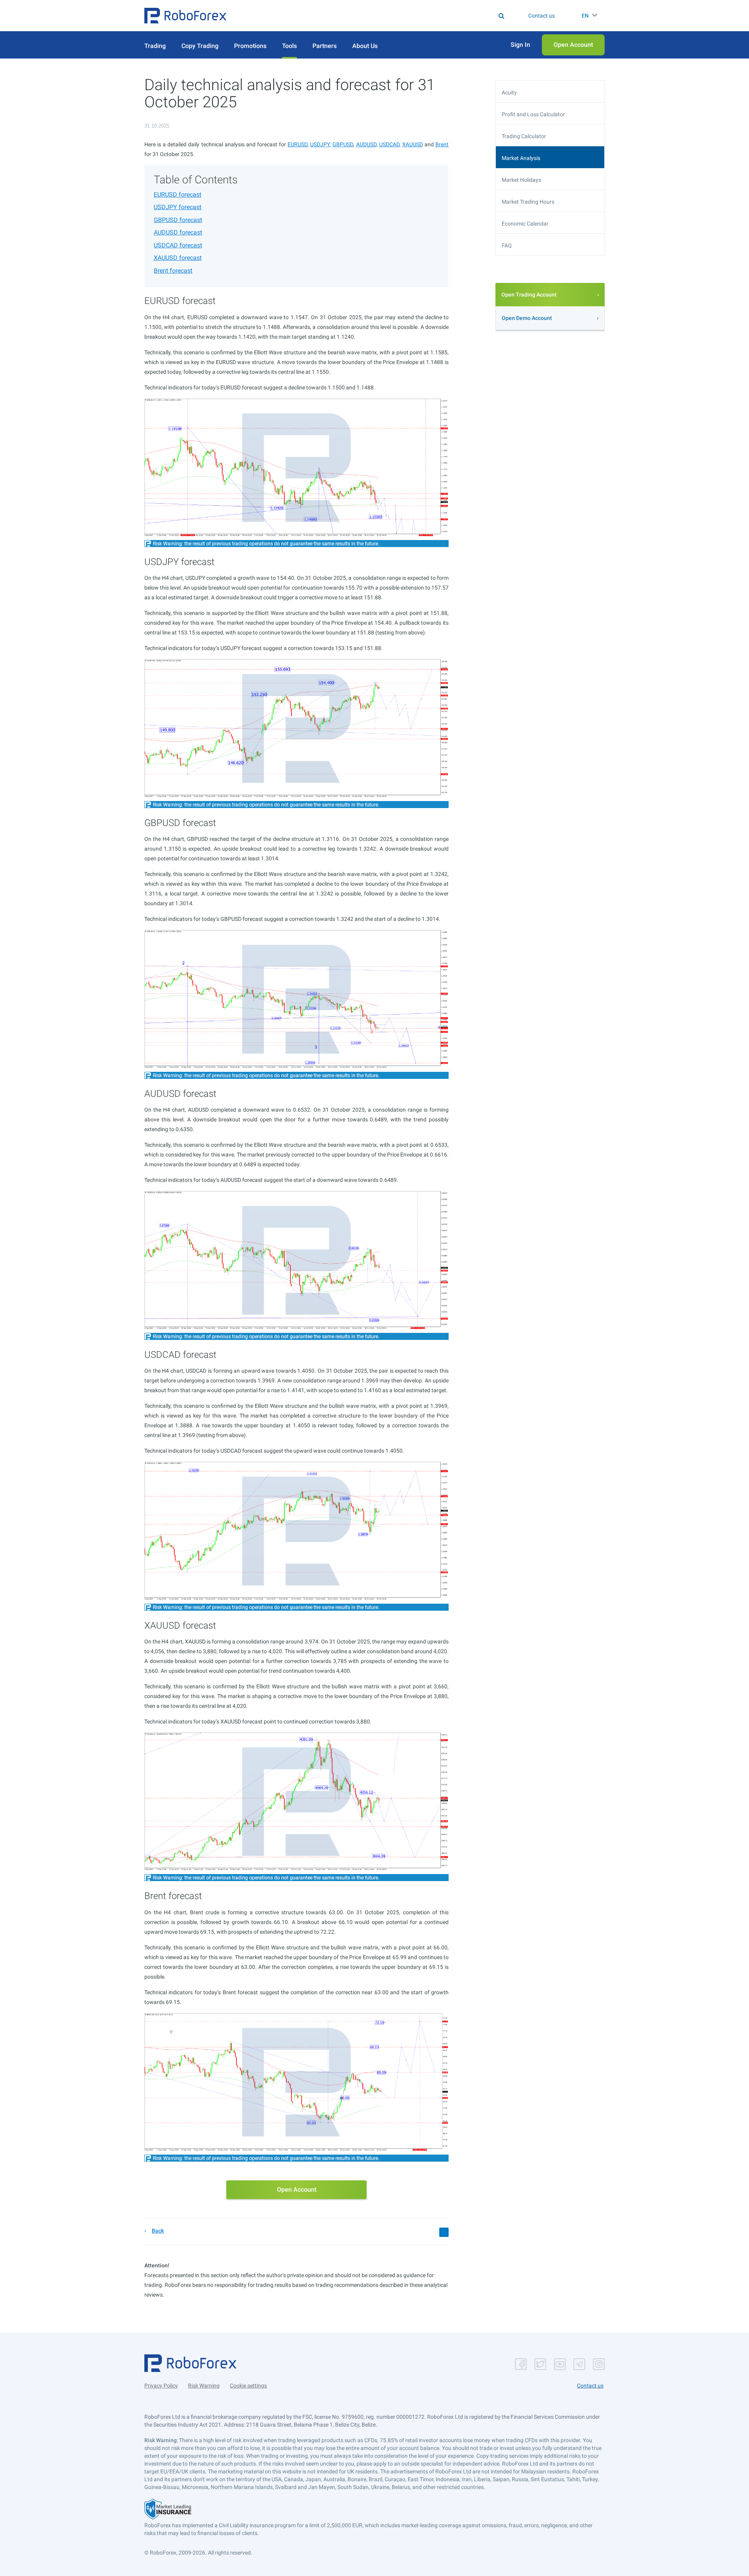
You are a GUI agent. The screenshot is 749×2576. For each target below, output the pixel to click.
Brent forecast (173, 271)
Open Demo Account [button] (527, 318)
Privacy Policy (161, 2386)
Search (379, 16)
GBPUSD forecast (178, 220)
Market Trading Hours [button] (528, 202)
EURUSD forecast (177, 195)
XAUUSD (413, 144)
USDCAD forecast (178, 245)
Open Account (297, 2190)
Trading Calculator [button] (524, 136)
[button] (185, 16)
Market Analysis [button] (521, 158)
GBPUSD (343, 144)
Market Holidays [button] (521, 180)
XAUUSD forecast (178, 258)
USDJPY (320, 144)
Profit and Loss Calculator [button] (533, 114)
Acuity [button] (509, 92)
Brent (442, 144)
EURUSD (297, 144)
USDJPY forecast (177, 207)
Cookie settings (248, 2386)
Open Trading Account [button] (529, 295)
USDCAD (389, 144)
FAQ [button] (507, 245)
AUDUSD (366, 144)
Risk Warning (204, 2386)
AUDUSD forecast (178, 232)
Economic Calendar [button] (525, 224)
